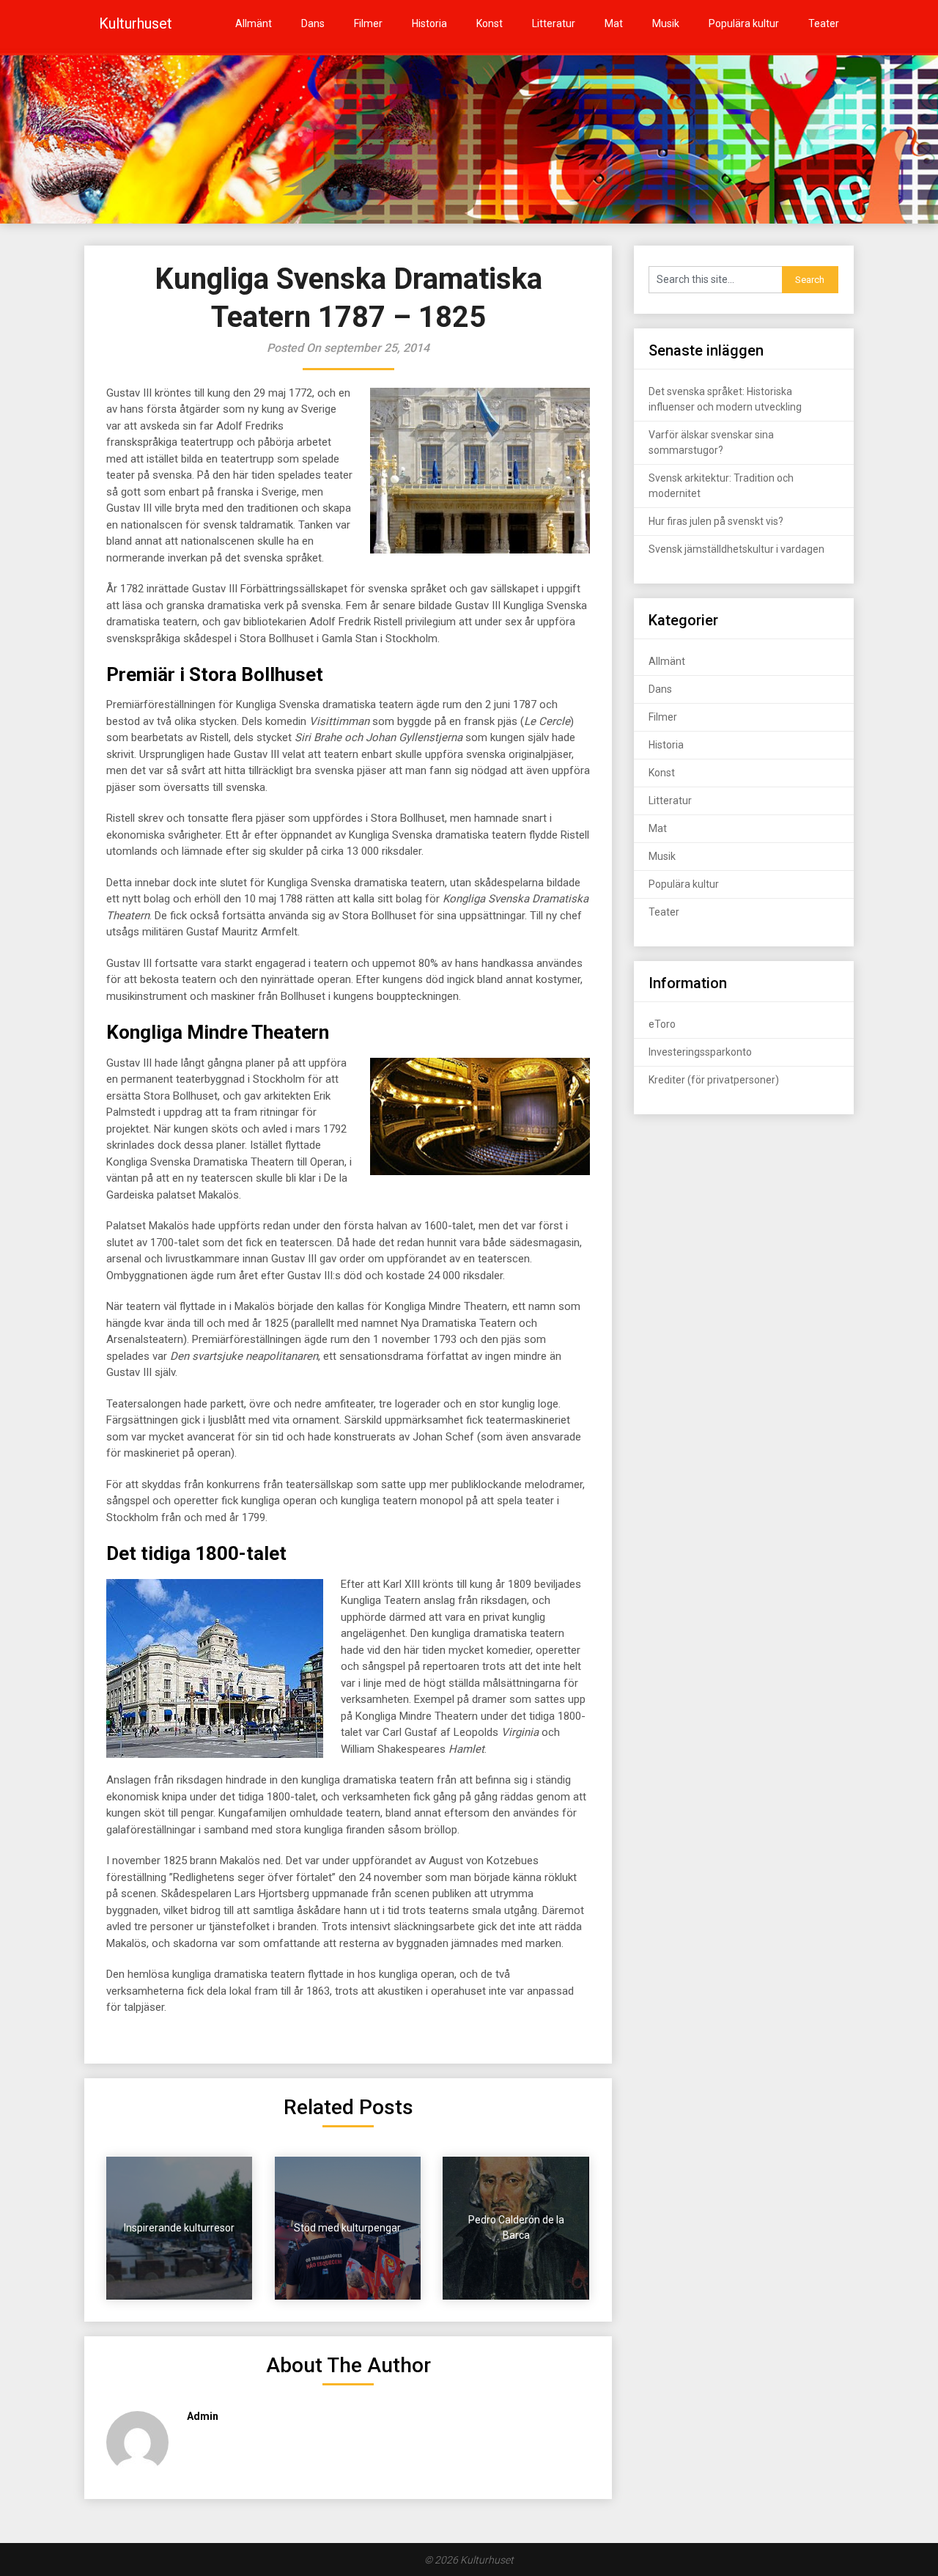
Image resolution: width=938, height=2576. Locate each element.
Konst (490, 23)
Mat (614, 23)
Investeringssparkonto (700, 1052)
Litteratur (554, 23)
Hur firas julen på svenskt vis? (716, 521)
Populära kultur (744, 23)
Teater (824, 23)
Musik (666, 23)
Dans (313, 23)
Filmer (368, 23)
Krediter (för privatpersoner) (714, 1080)
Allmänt (254, 23)
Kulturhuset (136, 23)
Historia (429, 23)
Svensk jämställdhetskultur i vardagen (736, 549)
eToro (662, 1024)
